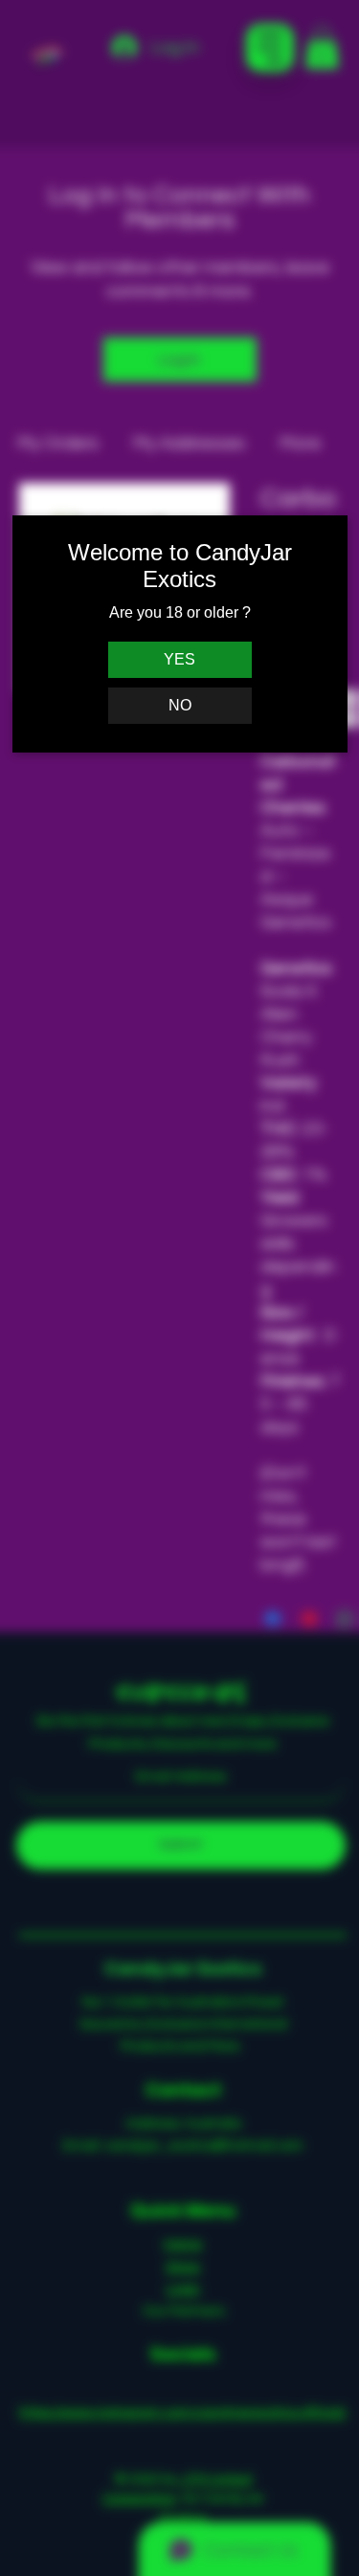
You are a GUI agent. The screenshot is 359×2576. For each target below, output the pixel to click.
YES (179, 659)
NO (180, 705)
